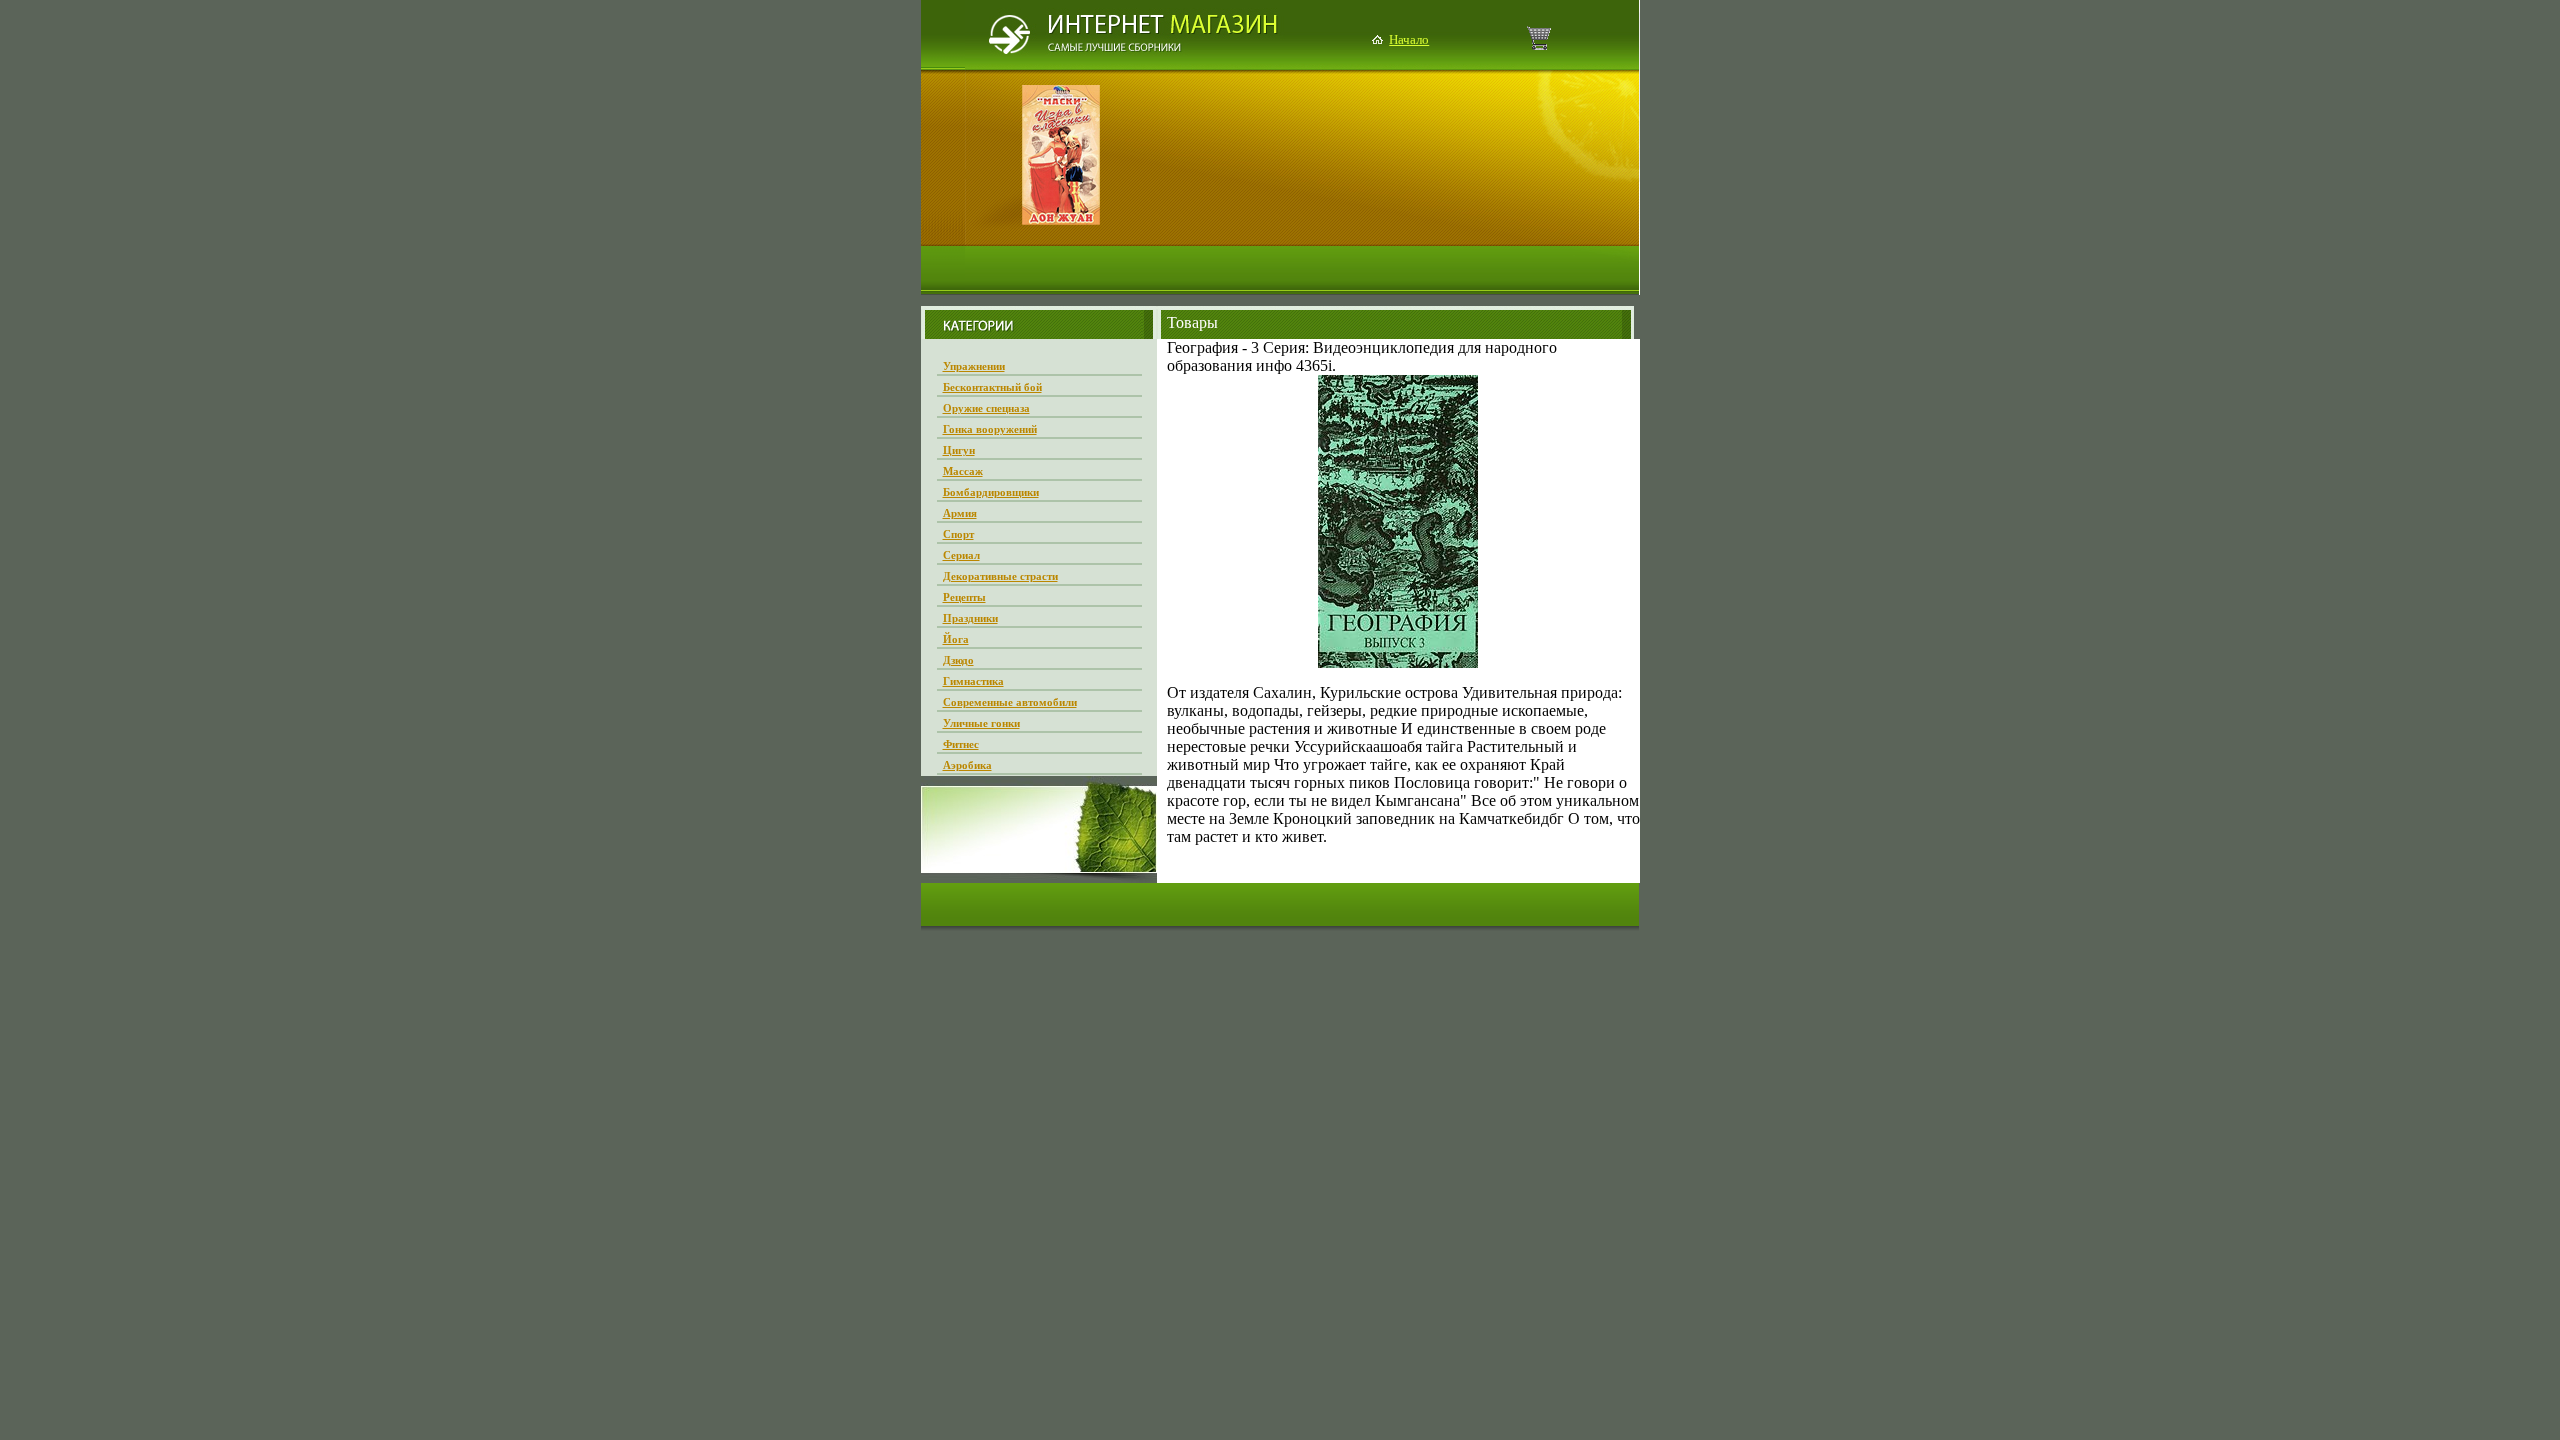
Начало (1409, 39)
